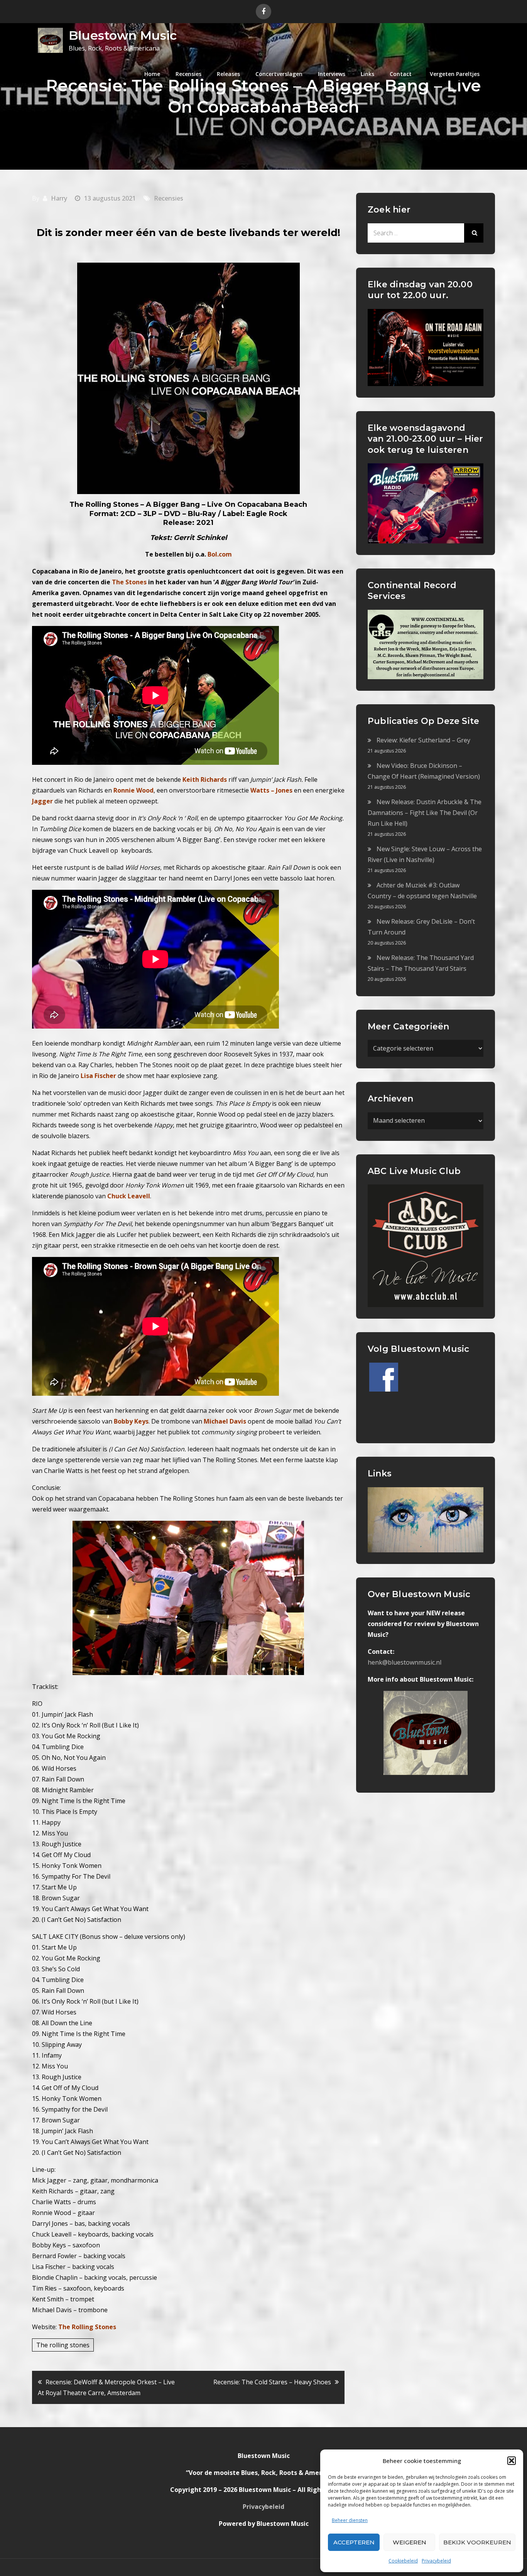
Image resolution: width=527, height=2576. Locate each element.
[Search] (474, 233)
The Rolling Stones (87, 2327)
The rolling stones (63, 2345)
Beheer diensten (350, 2520)
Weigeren (410, 2542)
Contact (401, 74)
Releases (228, 74)
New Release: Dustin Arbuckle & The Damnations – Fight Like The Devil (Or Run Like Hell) (425, 813)
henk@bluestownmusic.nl (405, 1662)
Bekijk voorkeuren (477, 2542)
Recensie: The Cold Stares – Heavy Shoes (272, 2382)
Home (152, 74)
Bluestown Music (123, 35)
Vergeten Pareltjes (455, 74)
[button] (512, 2461)
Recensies (188, 74)
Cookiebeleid (403, 2561)
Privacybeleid (436, 2561)
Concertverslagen (279, 74)
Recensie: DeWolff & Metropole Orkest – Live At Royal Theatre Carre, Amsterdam (106, 2387)
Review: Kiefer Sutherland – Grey (423, 740)
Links (367, 74)
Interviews (332, 74)
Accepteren (354, 2542)
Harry (59, 198)
